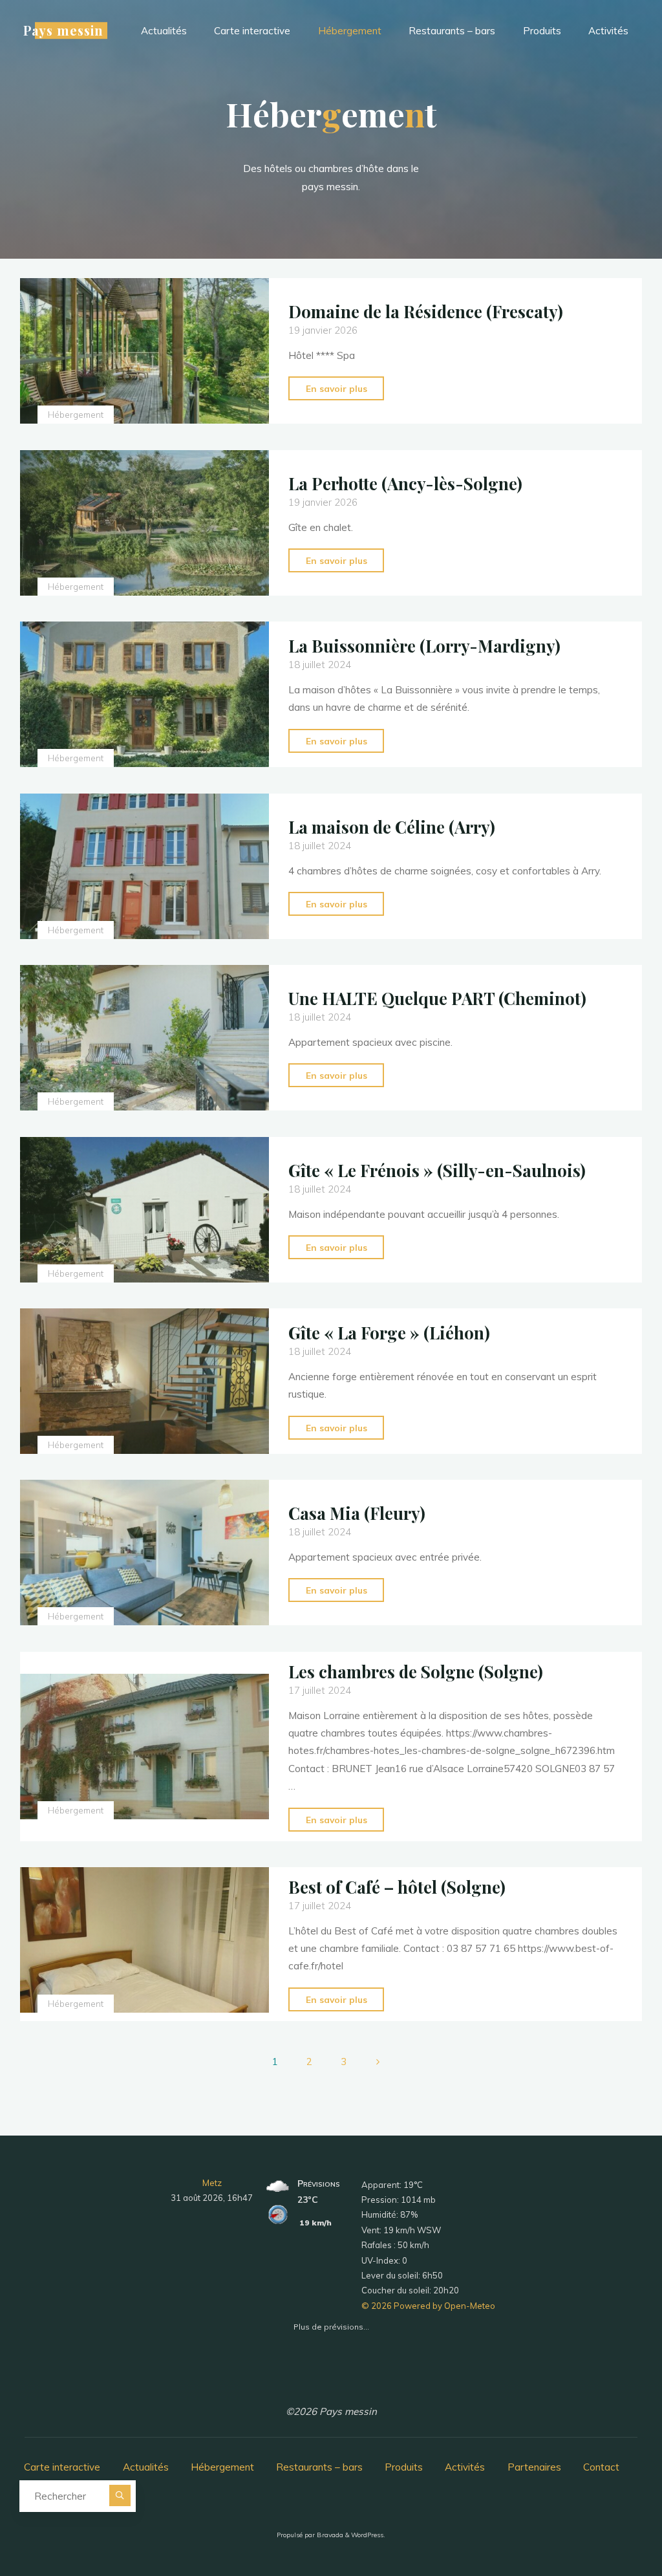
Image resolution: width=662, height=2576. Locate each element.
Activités (465, 2467)
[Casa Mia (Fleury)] (144, 1553)
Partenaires (534, 2467)
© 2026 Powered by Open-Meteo (428, 2306)
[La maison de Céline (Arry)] (144, 866)
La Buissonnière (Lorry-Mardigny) (424, 646)
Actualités (146, 2467)
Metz (212, 2183)
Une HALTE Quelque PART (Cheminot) (437, 998)
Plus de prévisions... (331, 2324)
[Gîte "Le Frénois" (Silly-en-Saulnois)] (144, 1210)
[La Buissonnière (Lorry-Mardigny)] (144, 694)
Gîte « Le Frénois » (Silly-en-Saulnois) (437, 1170)
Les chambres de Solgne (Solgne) (416, 1671)
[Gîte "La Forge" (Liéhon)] (144, 1381)
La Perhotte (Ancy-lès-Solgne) (405, 483)
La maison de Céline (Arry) (392, 827)
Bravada (329, 2535)
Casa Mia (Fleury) (357, 1513)
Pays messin (63, 30)
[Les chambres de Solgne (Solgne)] (144, 1747)
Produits (404, 2467)
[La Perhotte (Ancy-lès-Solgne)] (144, 523)
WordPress (367, 2535)
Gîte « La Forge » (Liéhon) (389, 1332)
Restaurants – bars (319, 2467)
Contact (601, 2467)
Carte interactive (62, 2467)
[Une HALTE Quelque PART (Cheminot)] (144, 1038)
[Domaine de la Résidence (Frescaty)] (144, 351)
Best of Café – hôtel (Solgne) (397, 1887)
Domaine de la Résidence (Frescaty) (426, 311)
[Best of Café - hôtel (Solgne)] (144, 1940)
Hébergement (76, 414)
